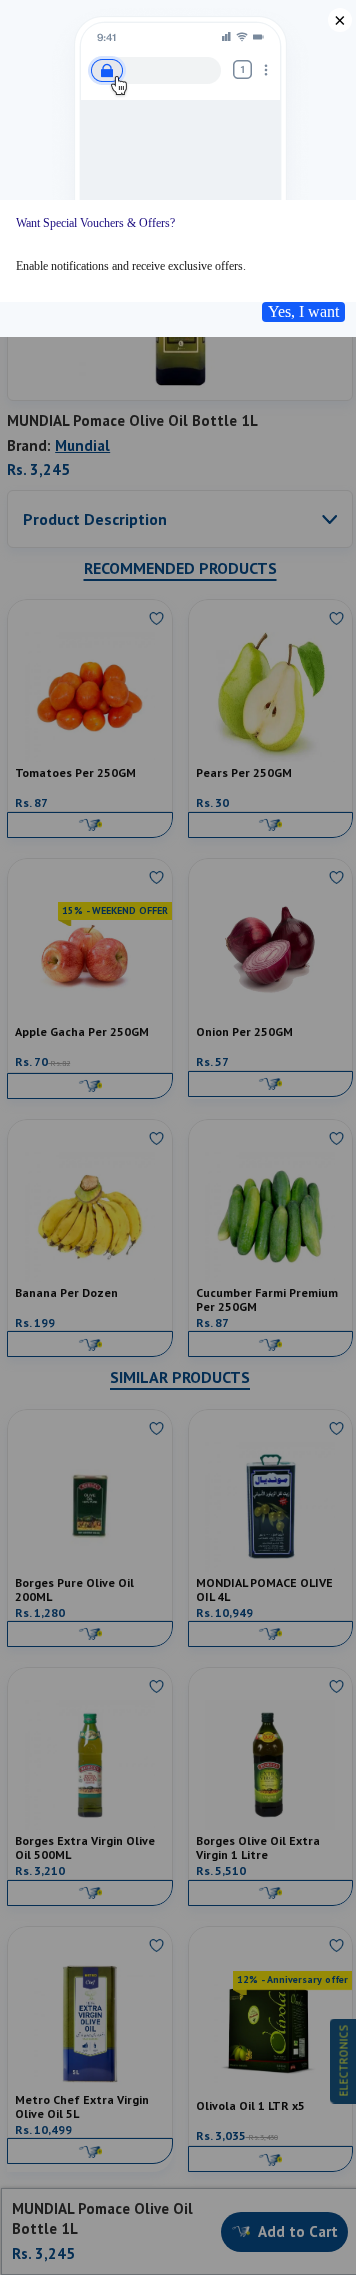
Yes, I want (303, 311)
